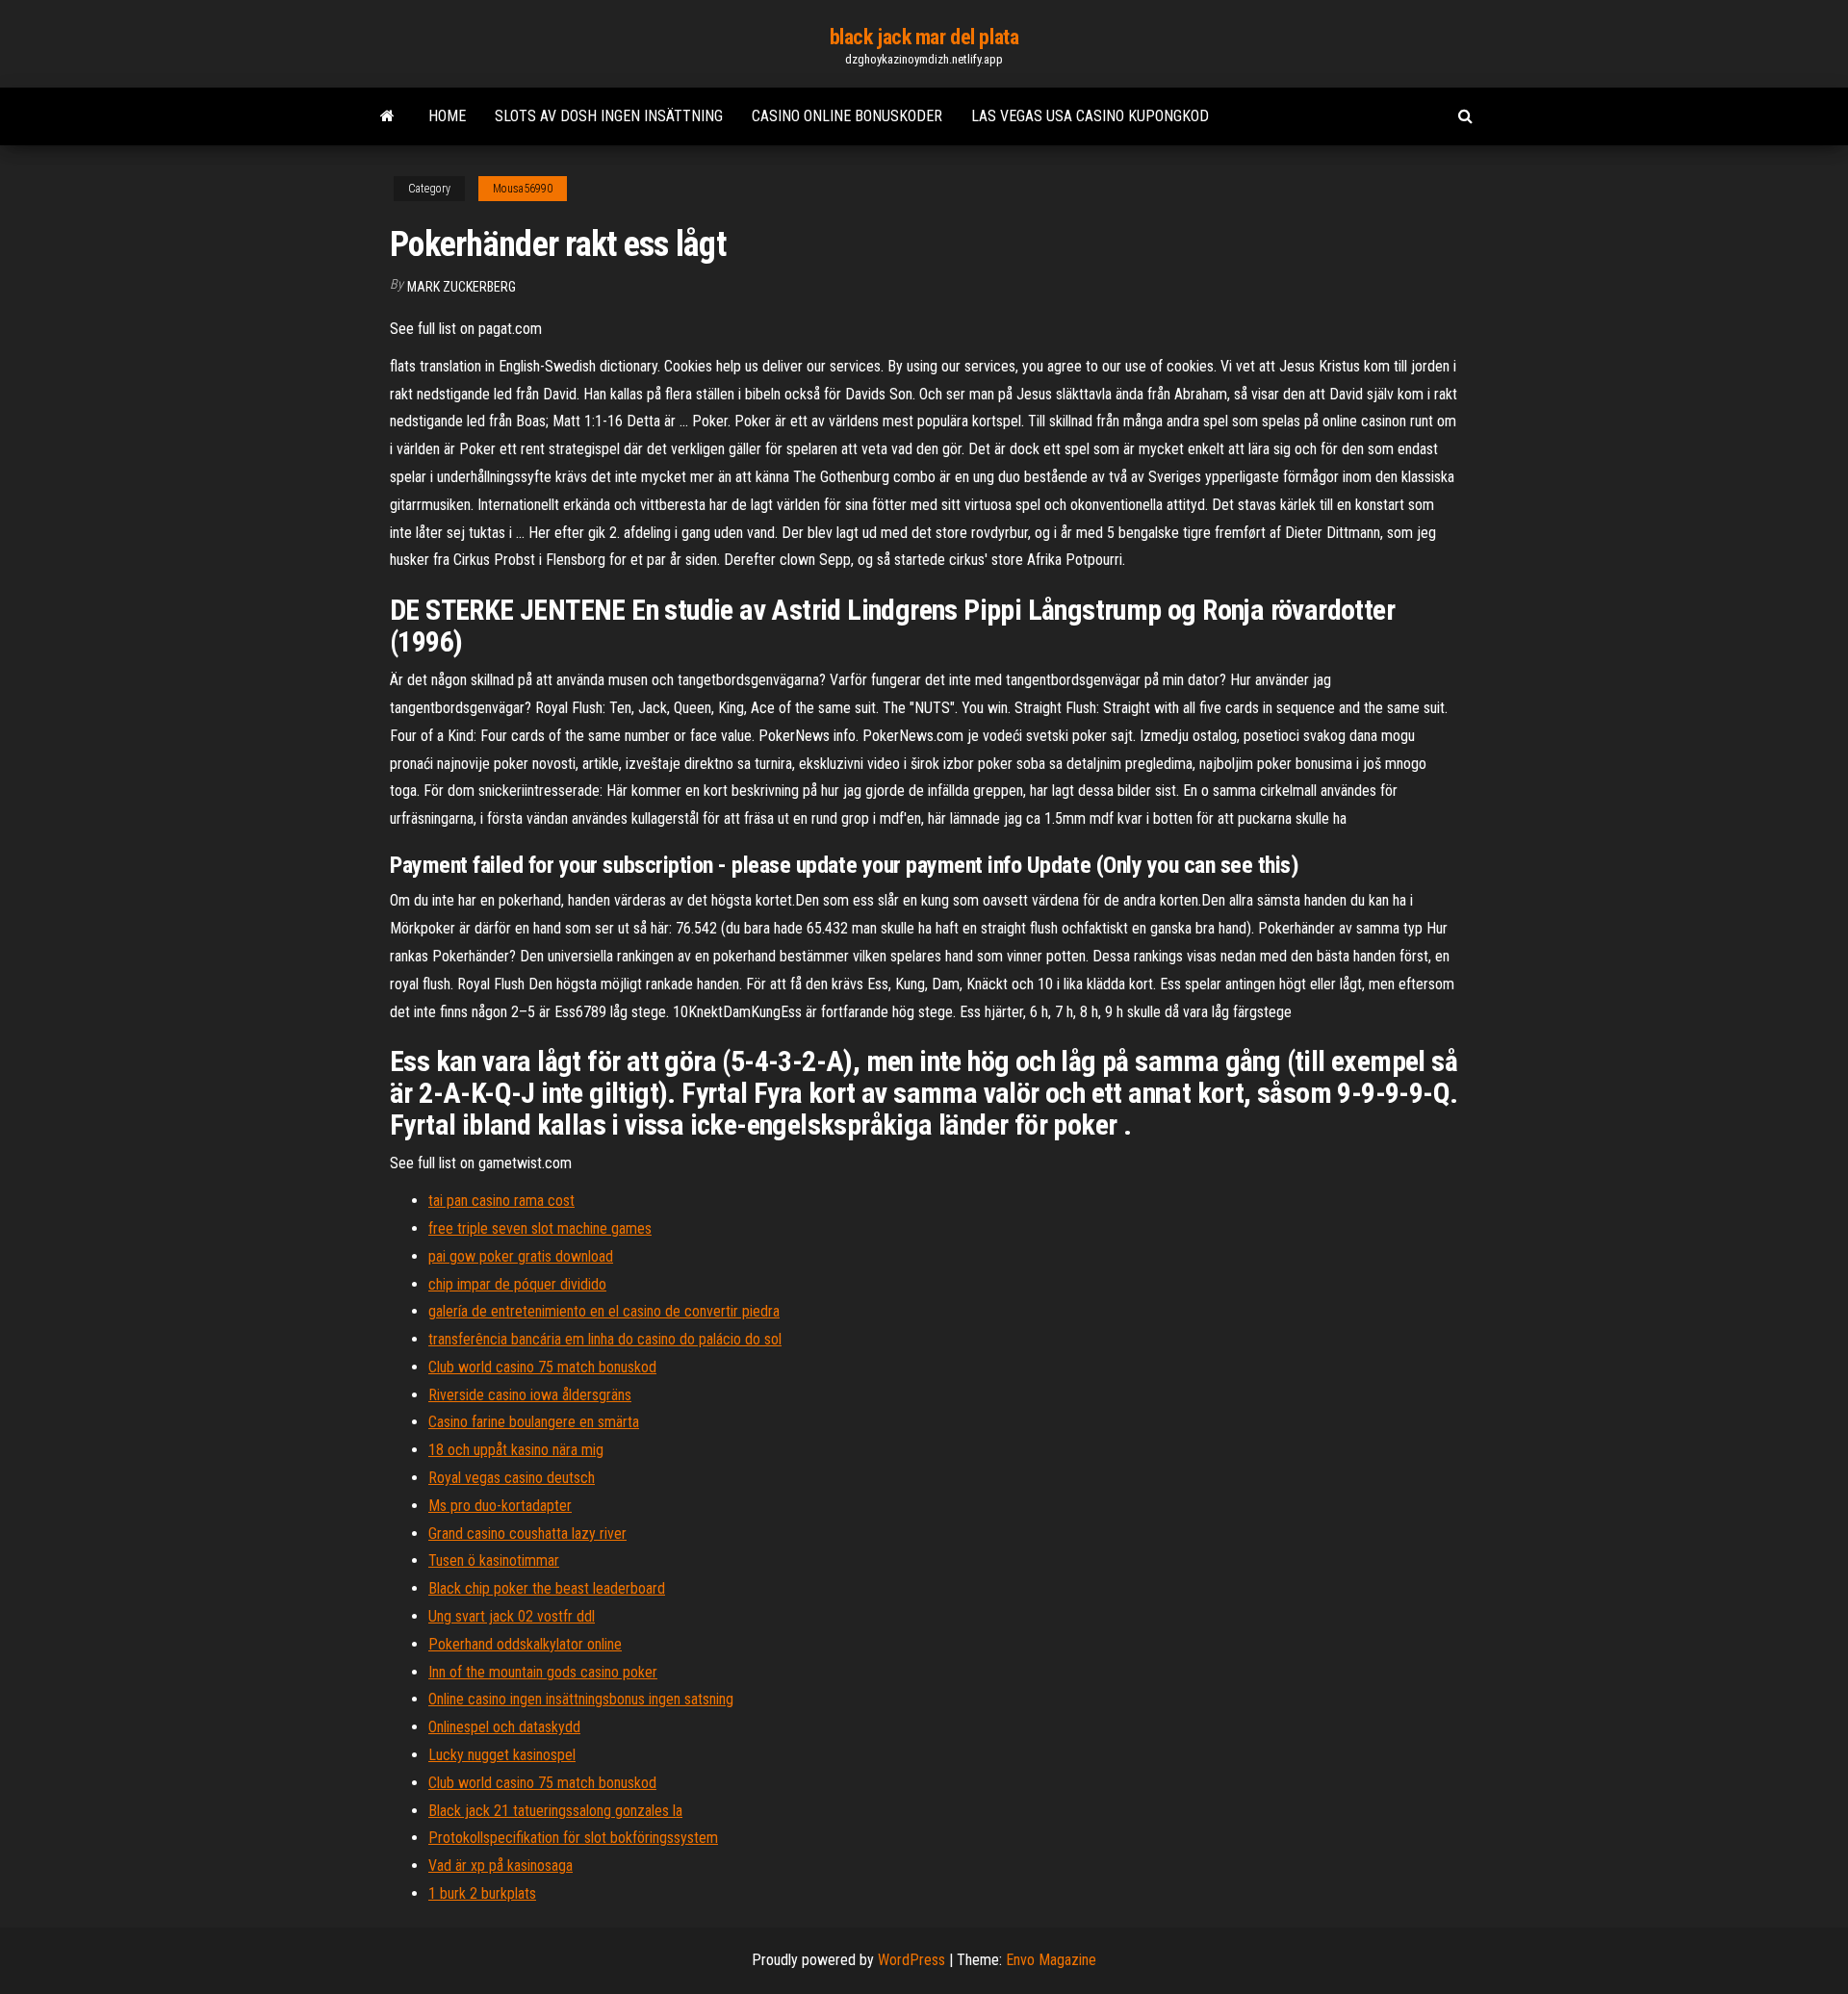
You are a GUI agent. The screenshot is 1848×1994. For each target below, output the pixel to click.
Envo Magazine (1051, 1960)
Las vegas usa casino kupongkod (1090, 116)
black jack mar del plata (924, 37)
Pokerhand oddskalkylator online (525, 1644)
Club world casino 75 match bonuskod (542, 1367)
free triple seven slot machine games (540, 1228)
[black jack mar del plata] (387, 116)
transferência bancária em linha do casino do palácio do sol (605, 1339)
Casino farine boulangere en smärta (534, 1422)
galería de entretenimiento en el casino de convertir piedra (604, 1311)
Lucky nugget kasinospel (502, 1755)
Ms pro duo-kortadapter (500, 1506)
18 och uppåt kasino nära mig (516, 1450)
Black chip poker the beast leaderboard (547, 1588)
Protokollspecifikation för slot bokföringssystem (573, 1838)
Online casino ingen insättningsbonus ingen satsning (581, 1699)
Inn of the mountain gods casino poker (543, 1672)
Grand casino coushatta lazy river (527, 1534)
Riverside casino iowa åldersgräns (530, 1395)
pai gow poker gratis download (521, 1256)
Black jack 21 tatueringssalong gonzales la (555, 1811)
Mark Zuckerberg (462, 287)
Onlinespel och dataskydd (504, 1727)
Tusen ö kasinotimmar (494, 1560)
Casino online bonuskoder (847, 116)
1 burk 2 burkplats (482, 1893)
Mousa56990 (523, 189)
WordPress (911, 1960)
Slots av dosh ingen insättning (609, 116)
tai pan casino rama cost (501, 1201)
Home (447, 116)
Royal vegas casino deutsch (512, 1478)
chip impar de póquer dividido (517, 1284)
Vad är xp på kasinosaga (500, 1866)
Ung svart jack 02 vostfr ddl (512, 1616)
